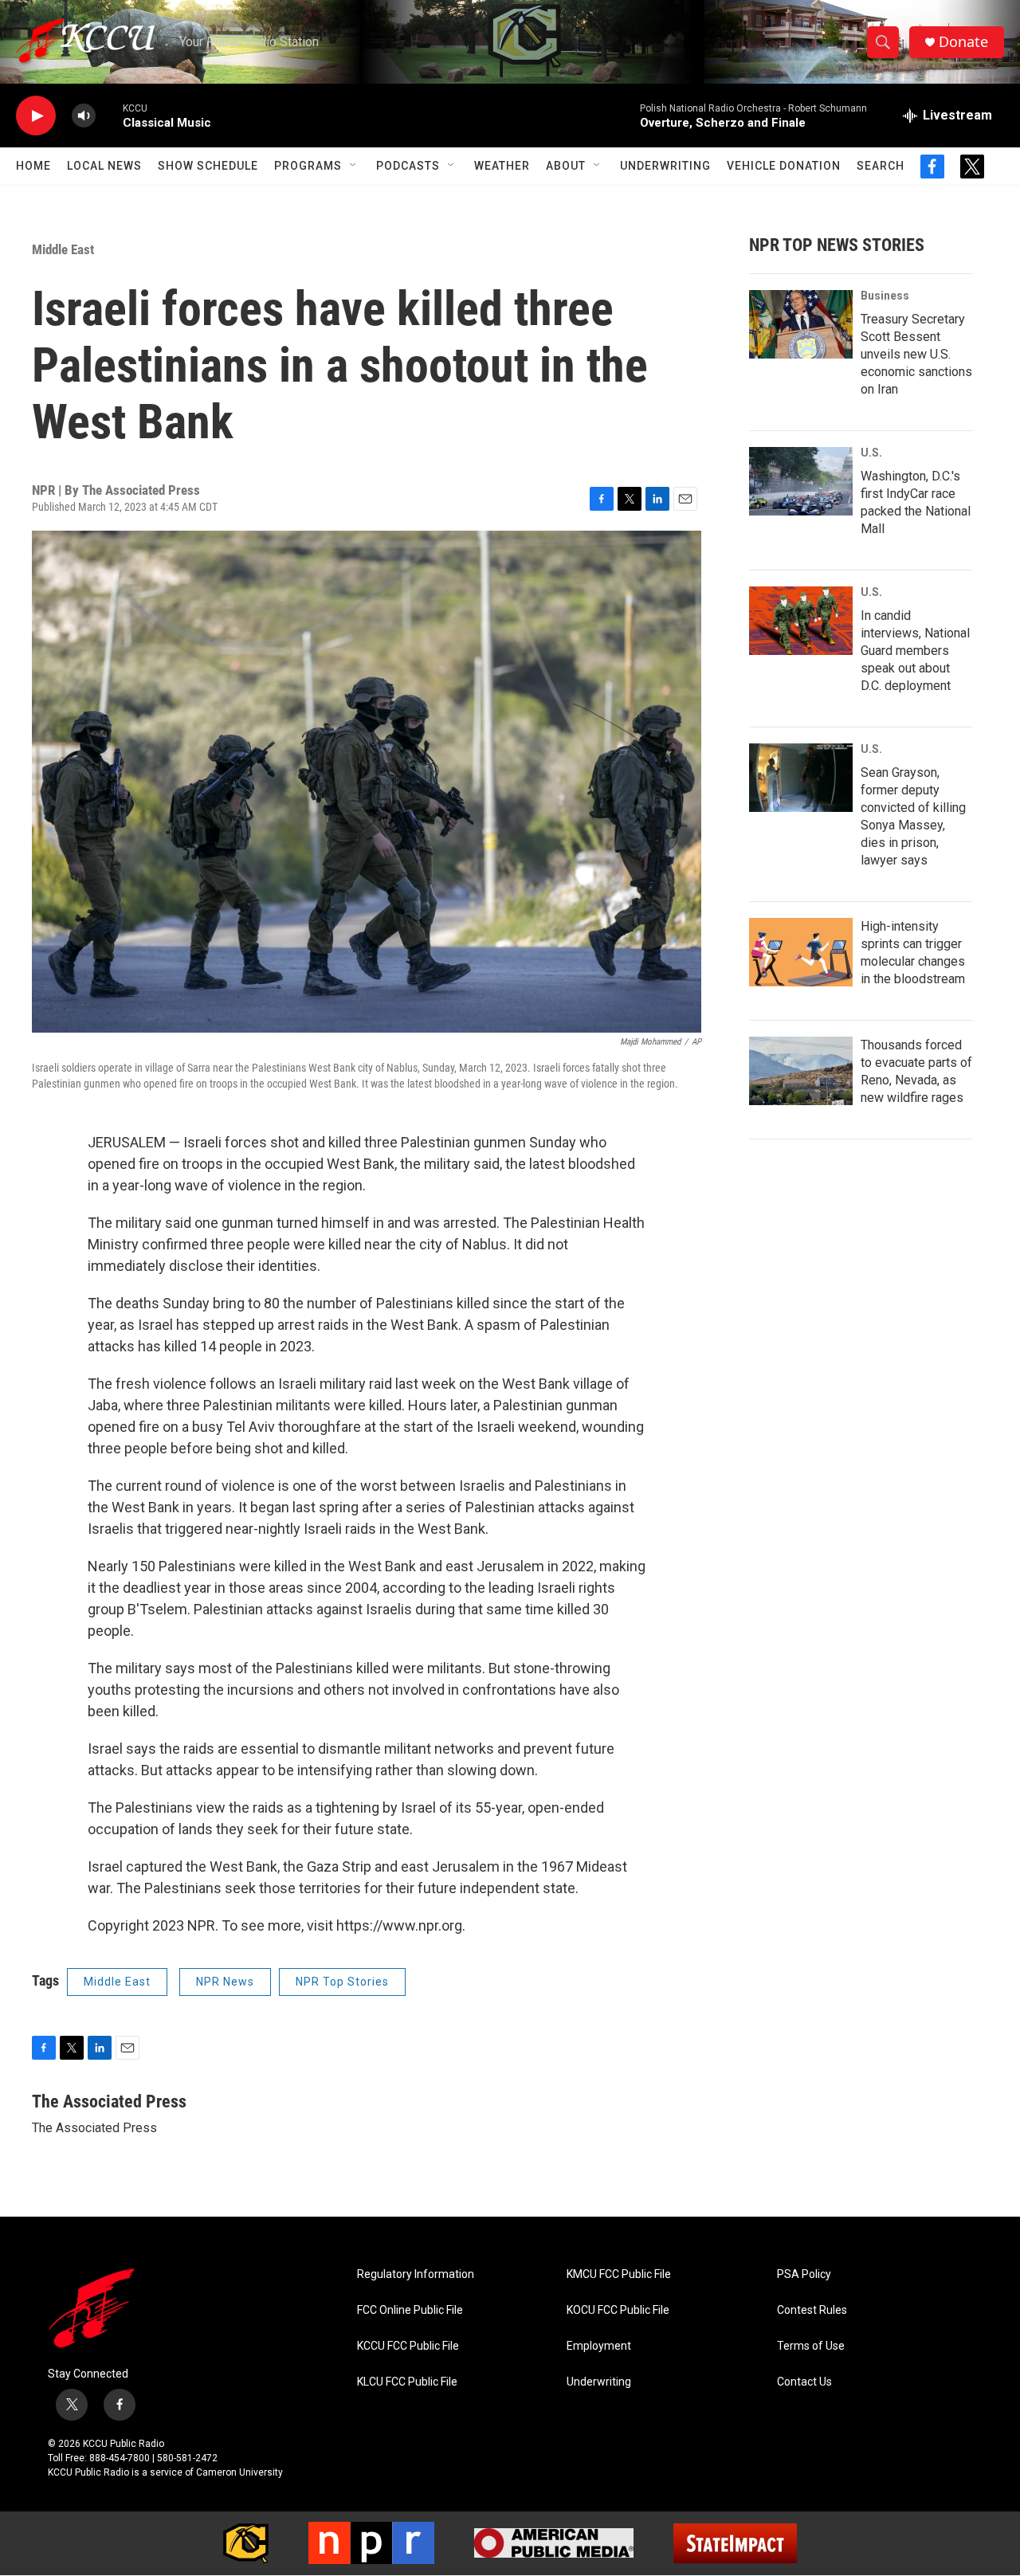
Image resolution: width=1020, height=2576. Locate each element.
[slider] (109, 115)
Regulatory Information (416, 2274)
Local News (104, 166)
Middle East (63, 249)
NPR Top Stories (342, 1982)
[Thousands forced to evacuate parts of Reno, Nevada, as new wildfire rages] (801, 1071)
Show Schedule (208, 166)
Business (885, 296)
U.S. (871, 453)
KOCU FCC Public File (618, 2310)
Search (881, 166)
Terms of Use (811, 2346)
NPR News (225, 1982)
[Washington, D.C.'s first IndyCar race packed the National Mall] (801, 481)
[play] (36, 116)
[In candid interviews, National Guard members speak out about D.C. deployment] (801, 621)
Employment (599, 2346)
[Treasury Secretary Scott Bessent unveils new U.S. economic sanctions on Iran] (801, 324)
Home (33, 166)
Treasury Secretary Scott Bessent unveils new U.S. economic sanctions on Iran (916, 354)
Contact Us (804, 2382)
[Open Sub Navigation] (354, 166)
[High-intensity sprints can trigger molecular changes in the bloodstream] (801, 952)
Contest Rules (812, 2310)
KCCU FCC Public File (408, 2346)
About (566, 166)
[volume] (84, 116)
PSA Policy (804, 2274)
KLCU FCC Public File (407, 2382)
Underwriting (665, 166)
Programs (308, 166)
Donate (963, 42)
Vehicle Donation (784, 166)
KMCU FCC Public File (619, 2274)
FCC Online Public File (410, 2310)
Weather (502, 166)
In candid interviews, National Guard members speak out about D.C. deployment (915, 651)
